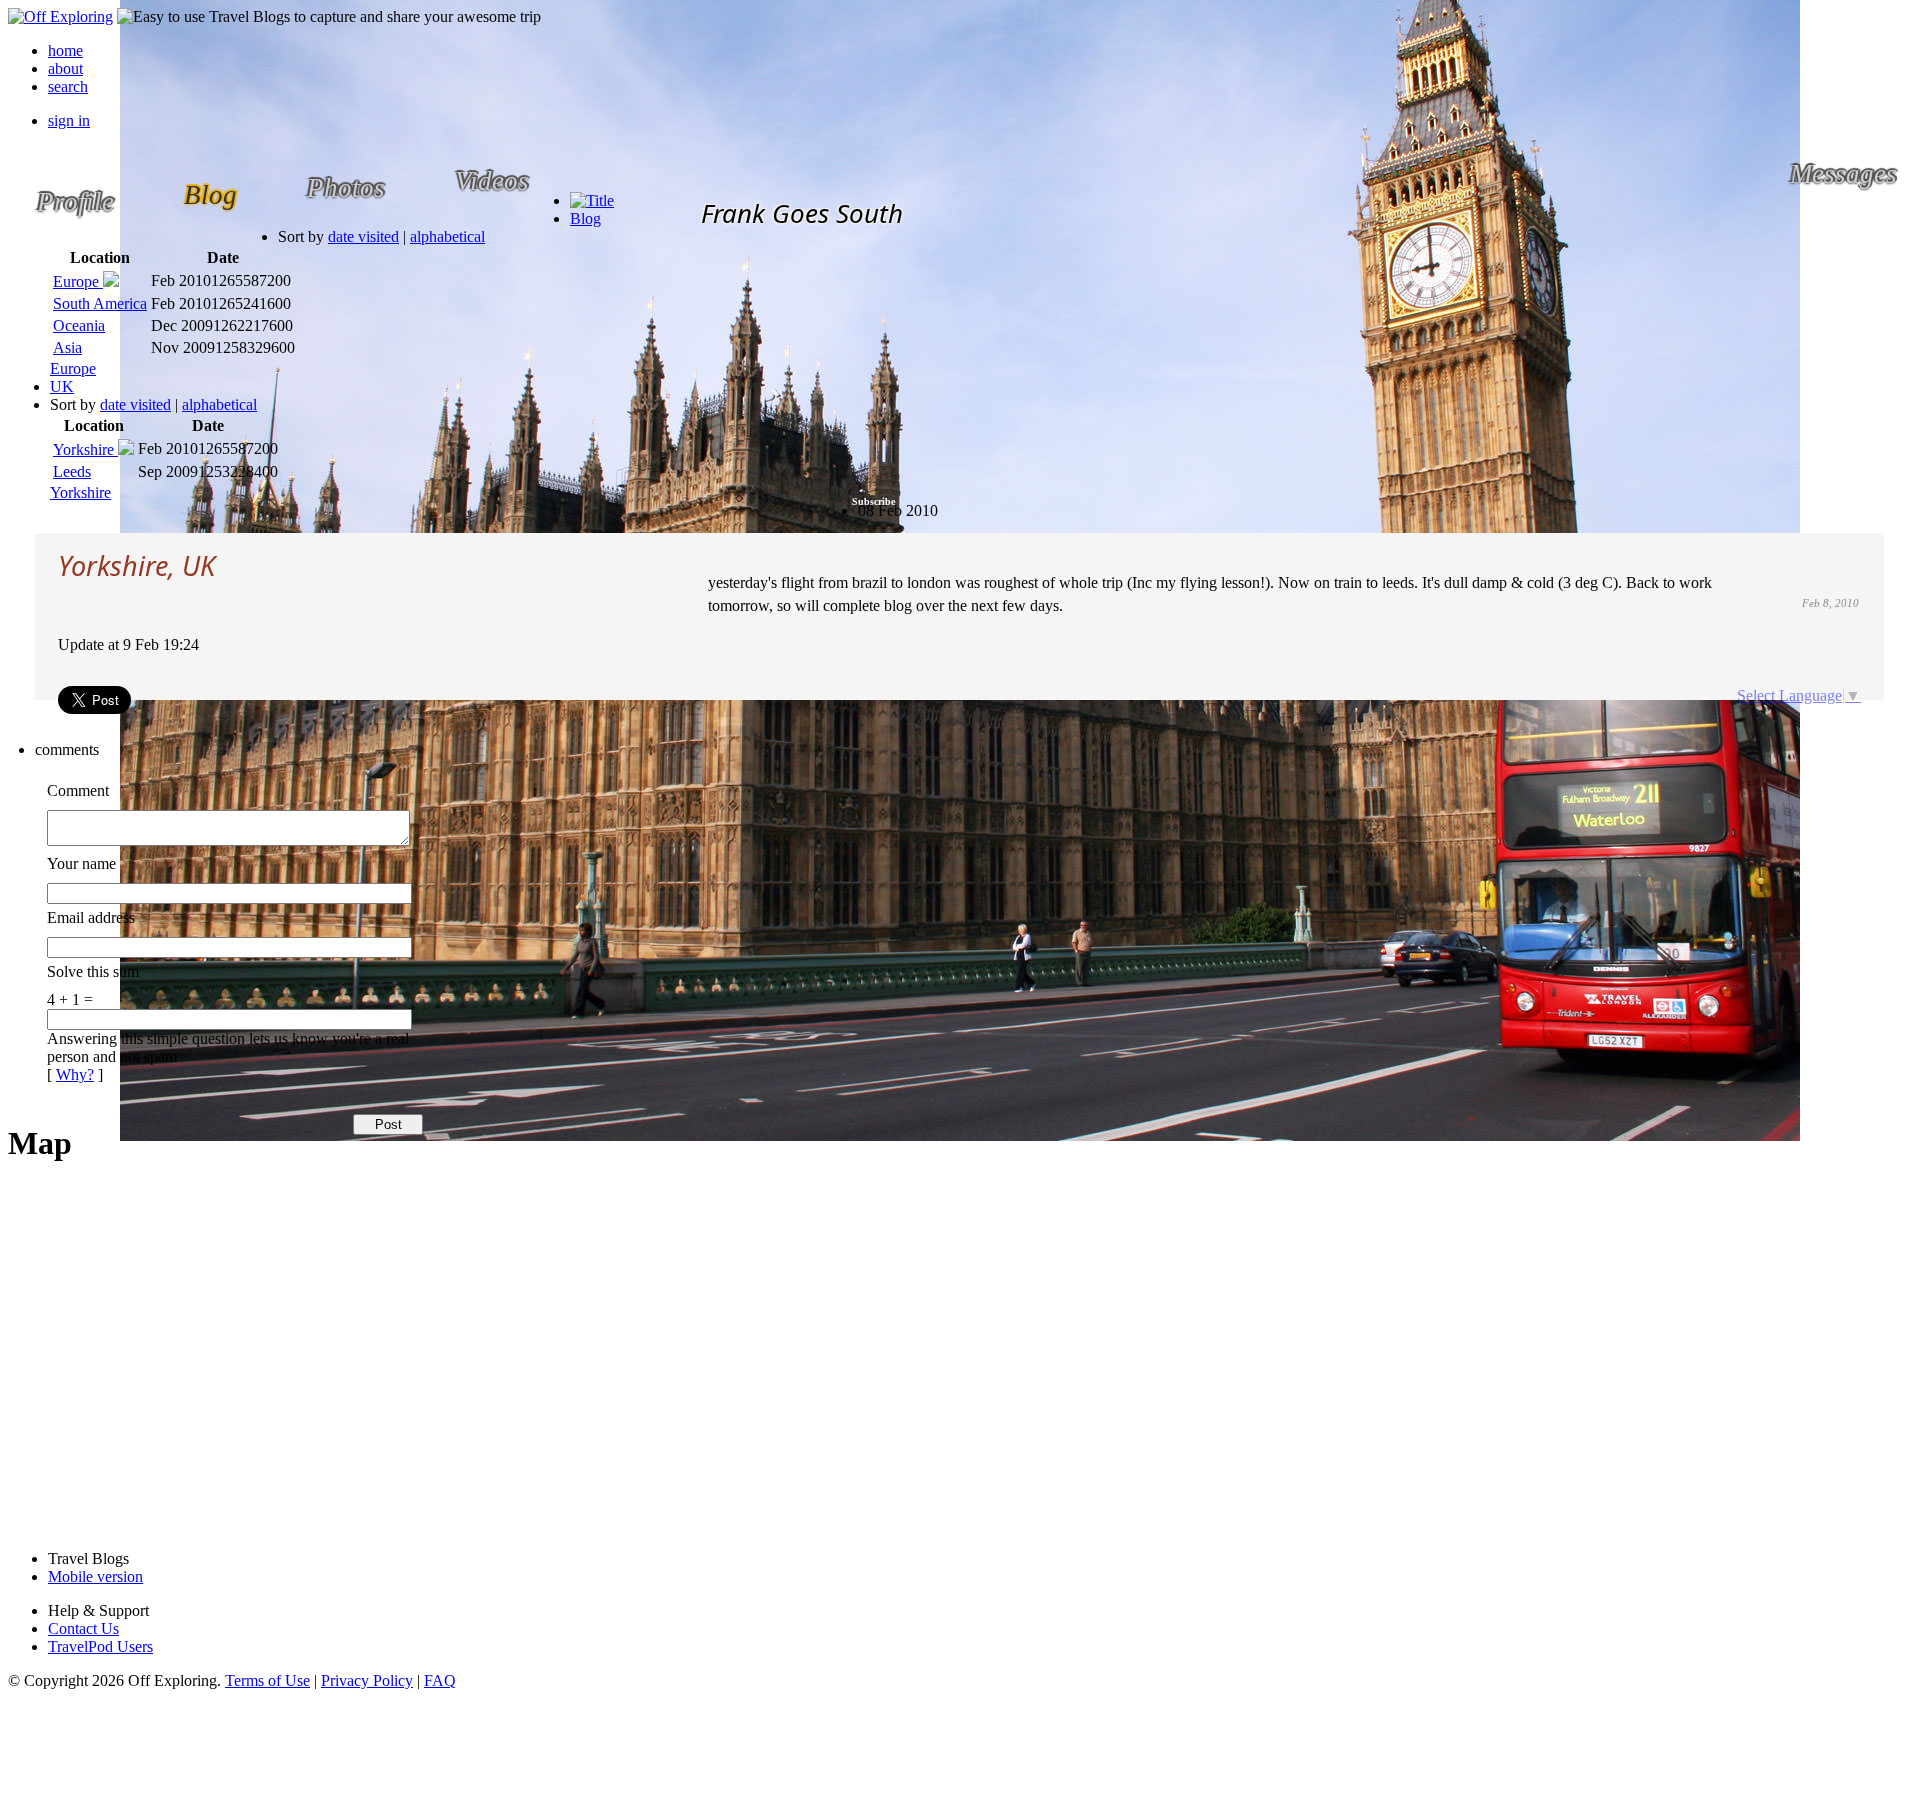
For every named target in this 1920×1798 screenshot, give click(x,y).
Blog (585, 218)
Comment (78, 790)
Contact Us (83, 1628)
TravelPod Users (100, 1646)
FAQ (440, 1680)
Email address (91, 917)
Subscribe (873, 501)
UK (62, 386)
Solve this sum (93, 971)
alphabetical (447, 236)
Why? (75, 1074)
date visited (363, 236)
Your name (81, 863)
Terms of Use (267, 1680)
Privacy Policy (367, 1680)
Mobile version (95, 1576)
